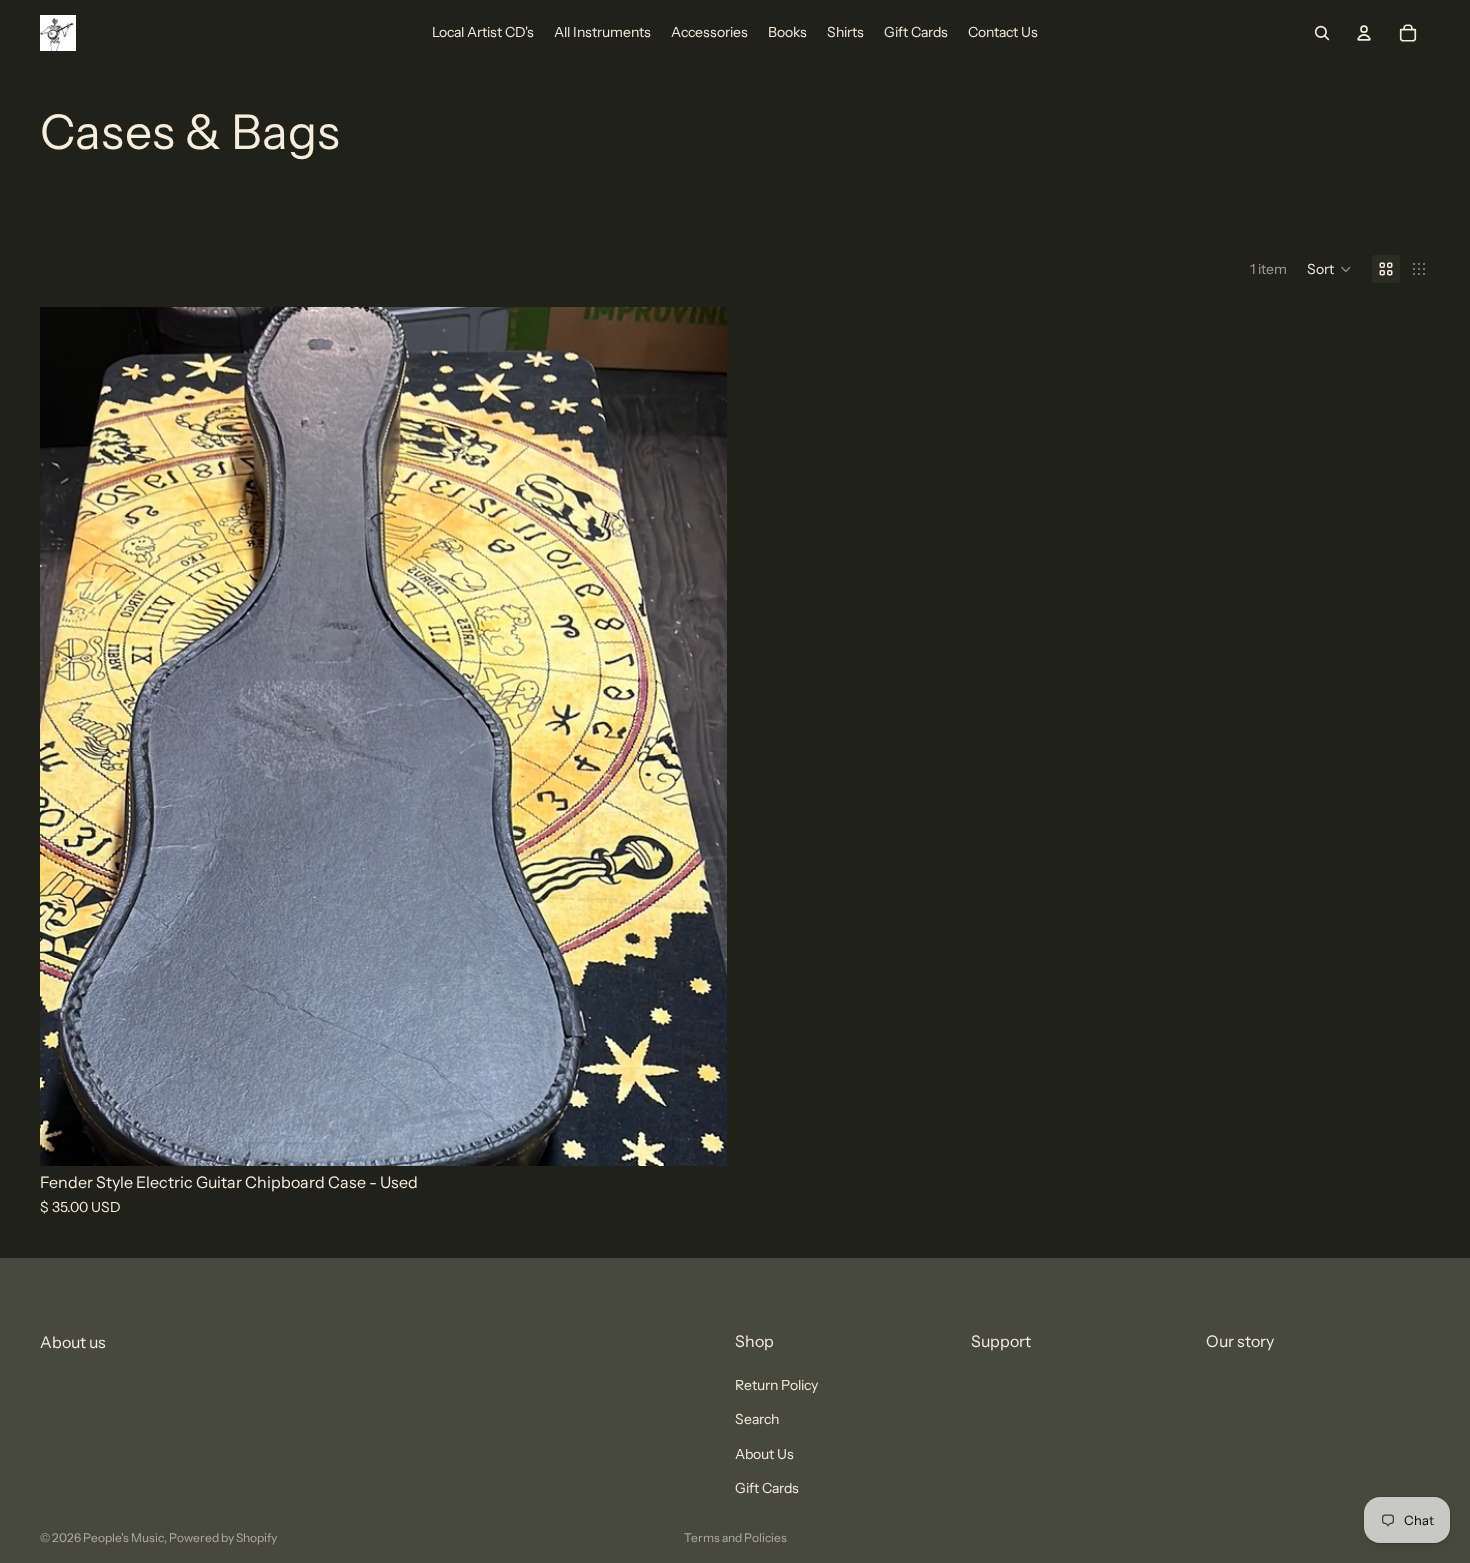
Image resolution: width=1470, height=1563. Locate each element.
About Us (764, 1454)
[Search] (1322, 33)
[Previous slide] (70, 737)
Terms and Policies (735, 1537)
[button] (1329, 269)
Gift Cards (767, 1488)
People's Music (123, 1537)
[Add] (696, 1135)
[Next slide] (697, 737)
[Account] (1364, 33)
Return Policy (776, 1385)
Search (757, 1420)
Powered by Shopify (223, 1537)
